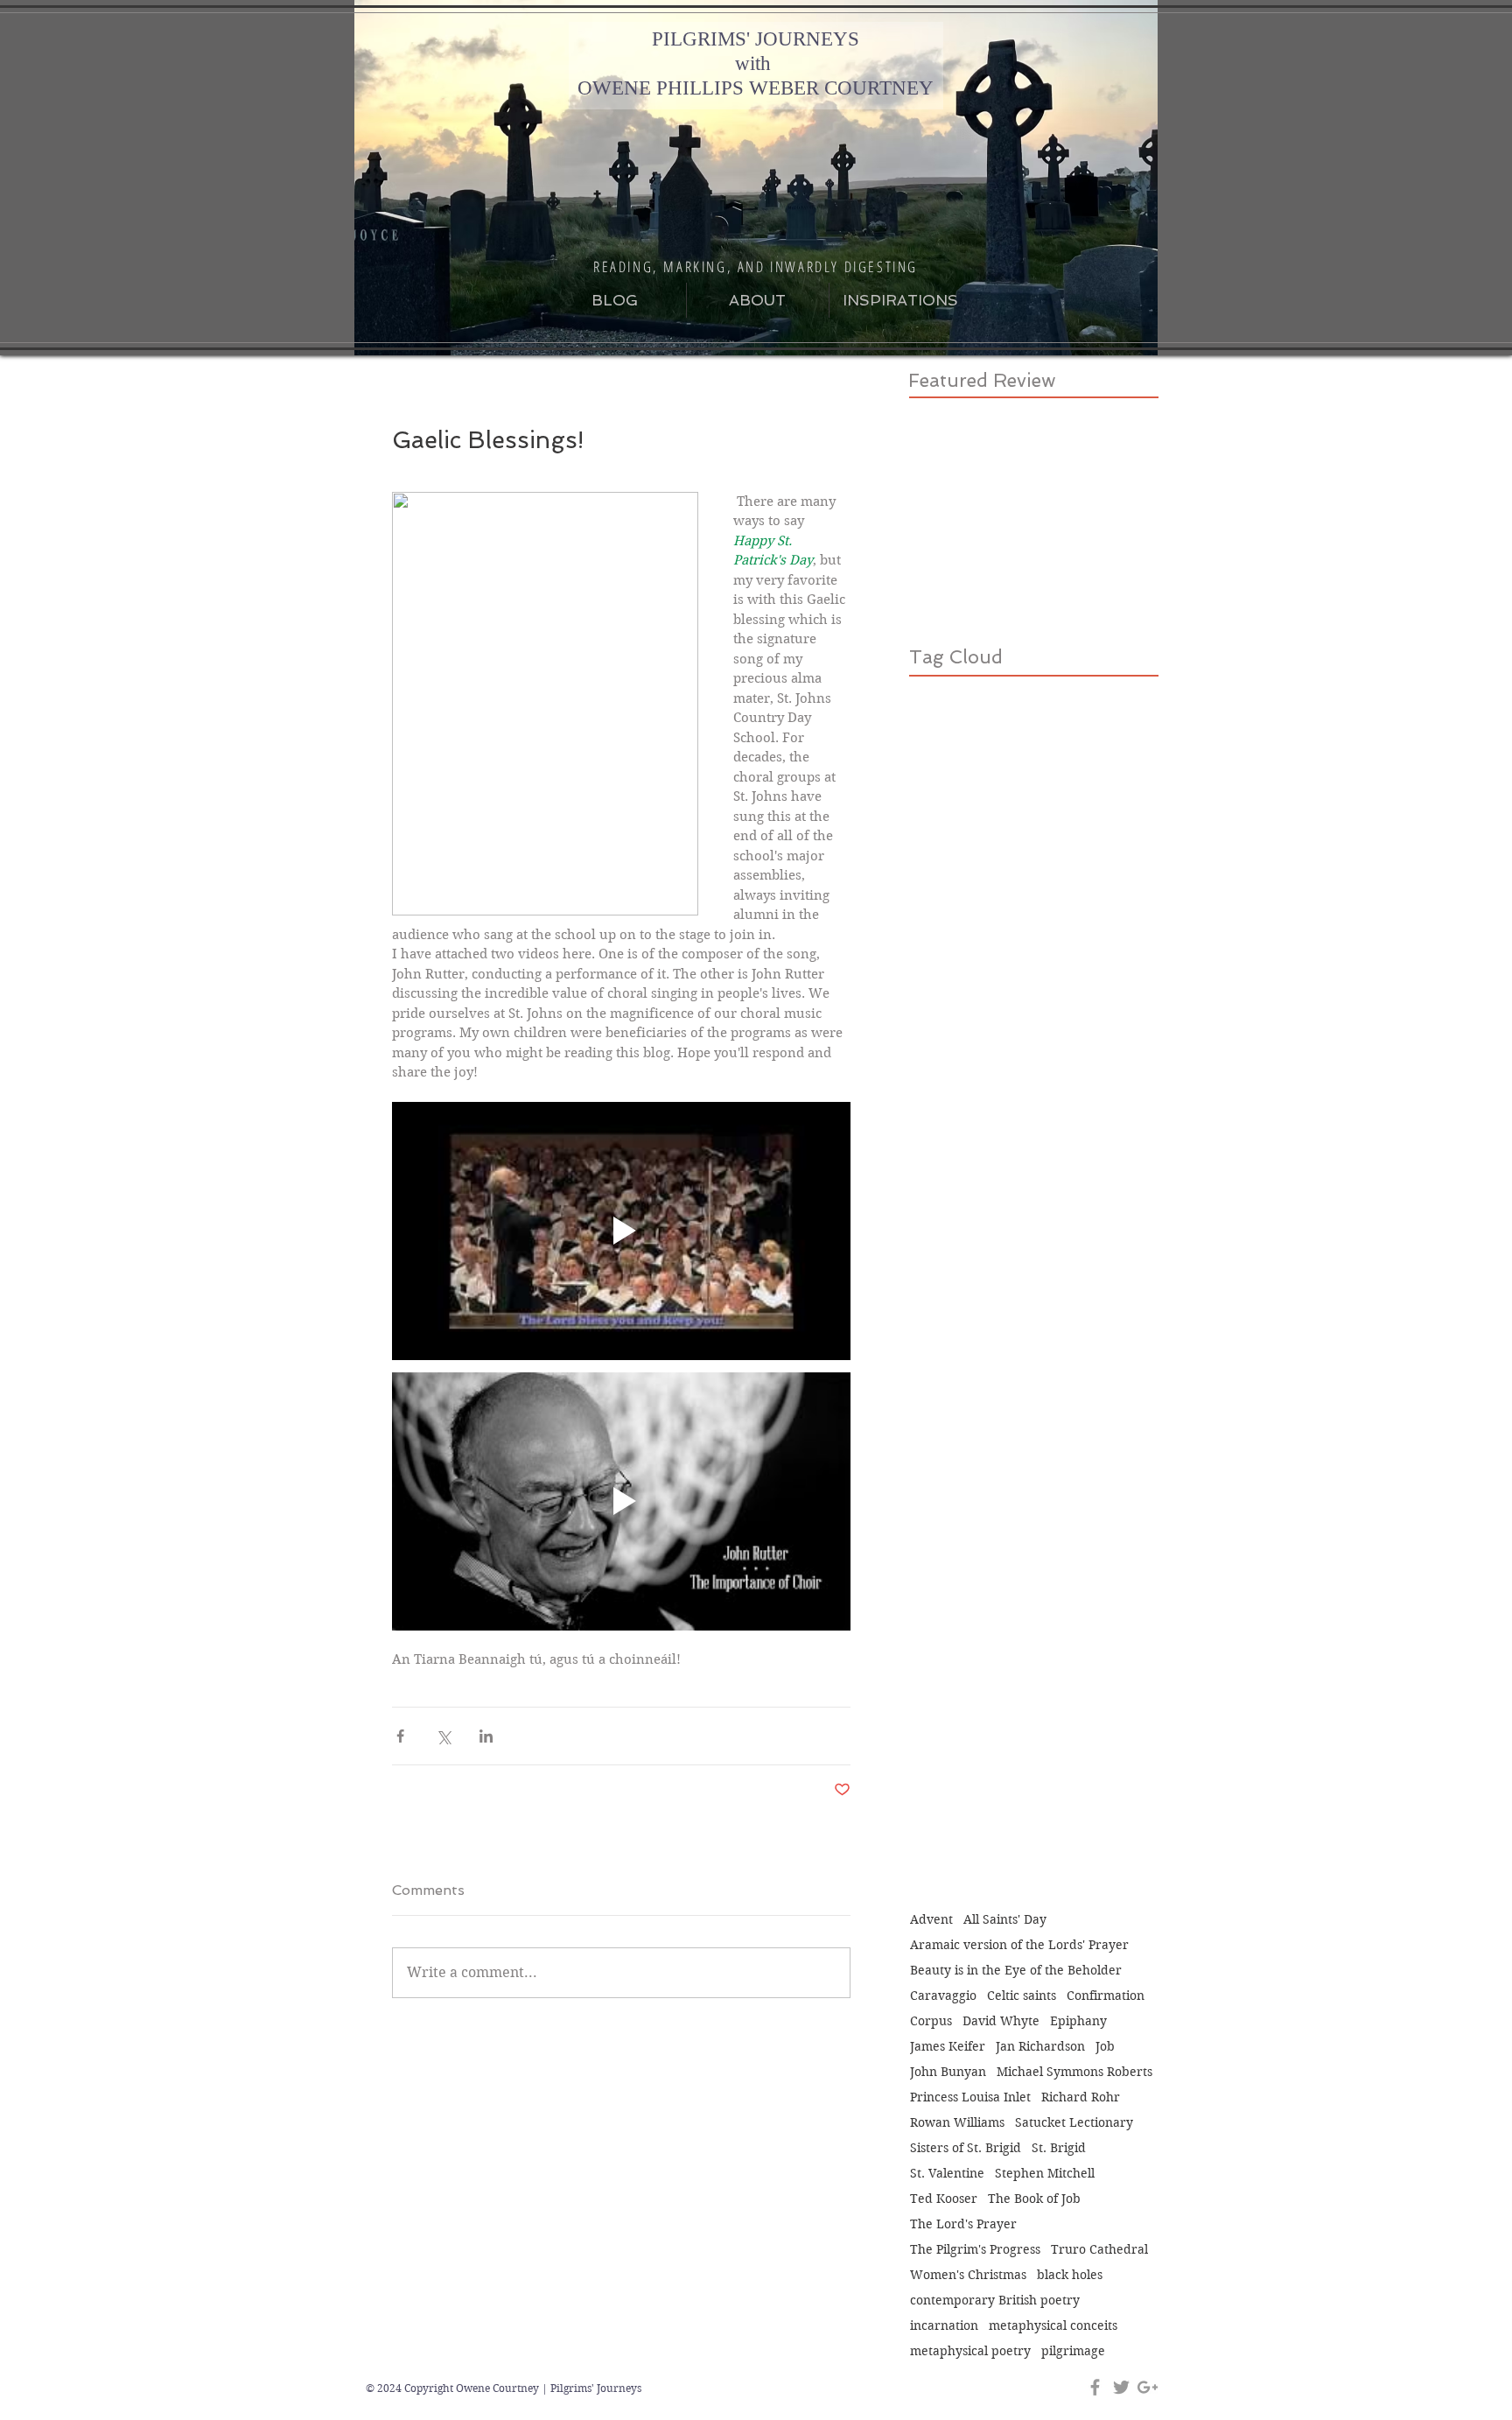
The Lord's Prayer (963, 2224)
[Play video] (621, 1231)
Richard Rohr (1081, 2097)
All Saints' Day (1005, 1920)
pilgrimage (1073, 2351)
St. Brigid (1059, 2148)
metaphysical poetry (970, 2351)
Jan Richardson (1040, 2047)
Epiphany (1078, 2021)
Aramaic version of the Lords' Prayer (1019, 1945)
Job (1105, 2047)
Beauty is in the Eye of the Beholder (1016, 1971)
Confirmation (1106, 1996)
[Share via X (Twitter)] (443, 1736)
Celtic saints (1022, 1996)
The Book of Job (1034, 2199)
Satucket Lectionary (1074, 2123)
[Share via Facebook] (400, 1736)
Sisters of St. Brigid (966, 2148)
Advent (931, 1920)
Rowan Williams (957, 2123)
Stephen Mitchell (1045, 2174)
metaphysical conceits (1053, 2326)
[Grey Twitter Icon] (1121, 2387)
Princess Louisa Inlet (970, 2097)
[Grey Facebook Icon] (1095, 2387)
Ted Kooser (944, 2199)
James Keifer (948, 2047)
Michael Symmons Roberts (1074, 2072)
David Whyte (1001, 2021)
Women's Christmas (968, 2275)
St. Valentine (947, 2174)
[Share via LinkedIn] (486, 1736)
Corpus (931, 2021)
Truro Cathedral (1099, 2250)
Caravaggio (943, 1996)
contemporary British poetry (995, 2301)
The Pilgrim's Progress (975, 2250)
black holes (1070, 2275)
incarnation (944, 2326)
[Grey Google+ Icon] (1148, 2387)
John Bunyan (948, 2072)
